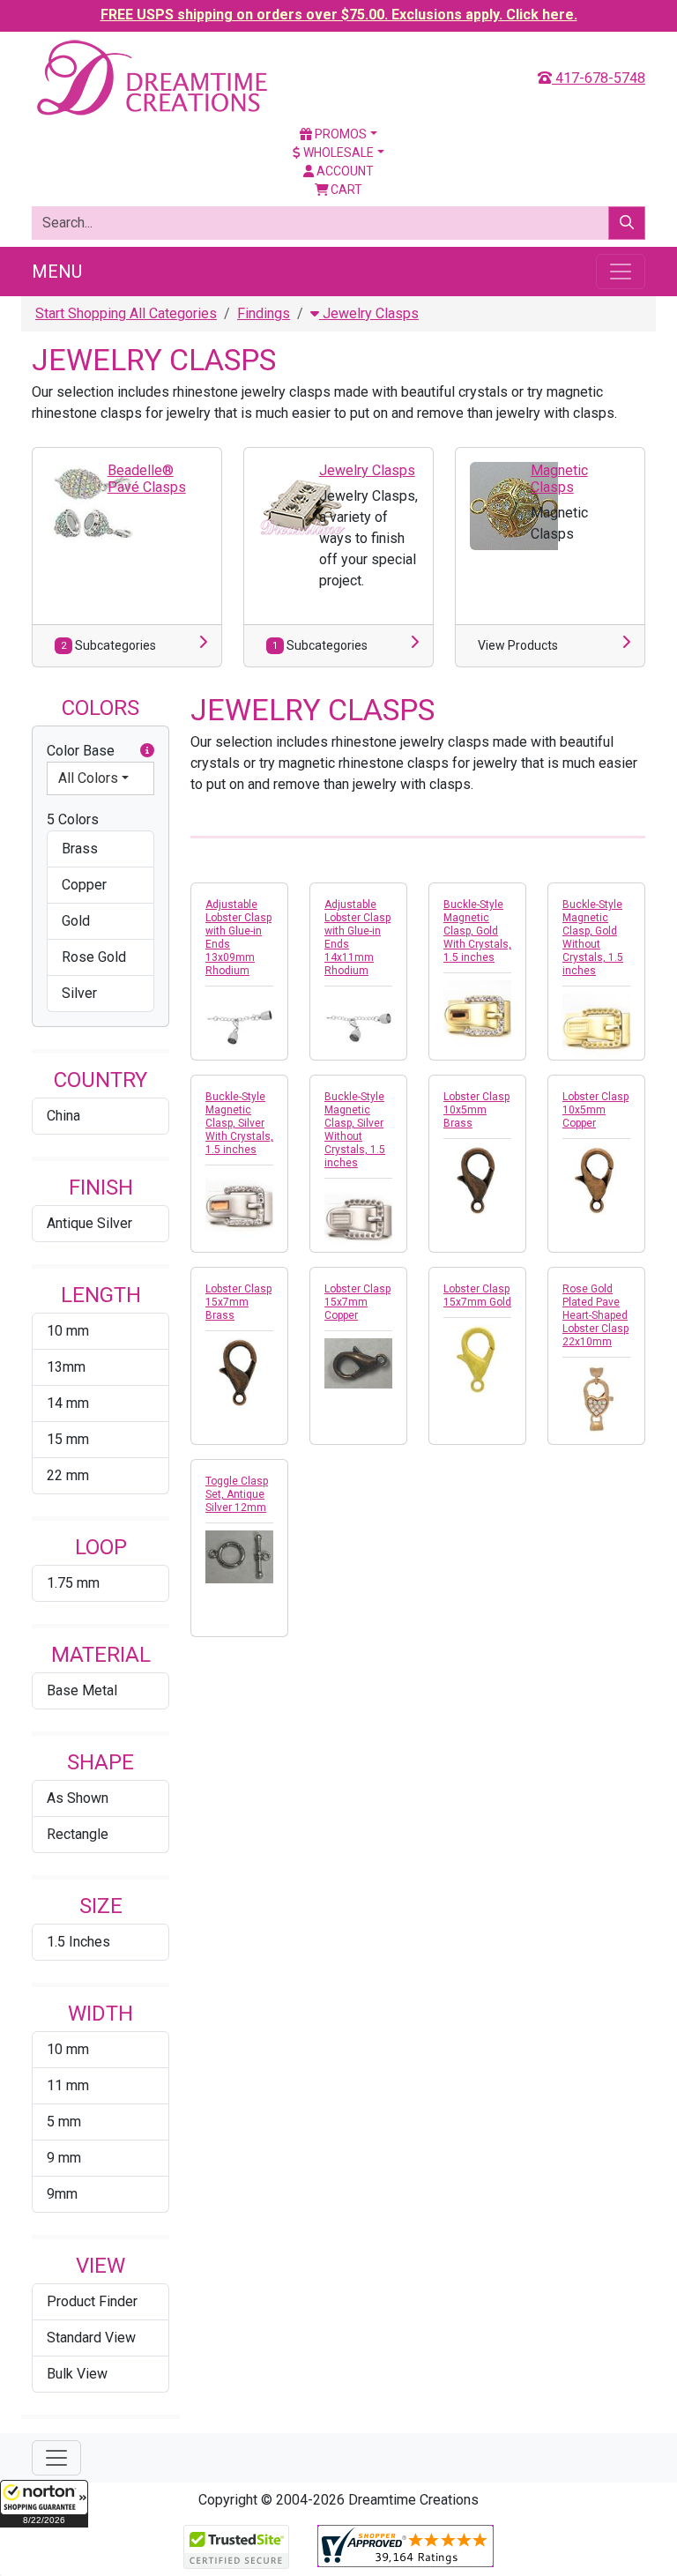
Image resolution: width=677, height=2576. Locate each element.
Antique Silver (89, 1223)
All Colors (88, 778)
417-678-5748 (599, 78)
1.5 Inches (78, 1942)
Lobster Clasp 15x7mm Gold (477, 1295)
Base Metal (82, 1690)
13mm (66, 1367)
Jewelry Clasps (369, 313)
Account (344, 171)
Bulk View (77, 2374)
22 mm (68, 1475)
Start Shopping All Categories (126, 313)
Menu (57, 272)
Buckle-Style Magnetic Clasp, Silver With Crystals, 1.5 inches (239, 1123)
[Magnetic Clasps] (514, 505)
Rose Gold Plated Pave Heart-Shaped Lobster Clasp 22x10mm (595, 1315)
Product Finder (92, 2301)
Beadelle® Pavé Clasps (147, 479)
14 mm (68, 1403)
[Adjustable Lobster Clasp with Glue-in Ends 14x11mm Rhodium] (358, 1027)
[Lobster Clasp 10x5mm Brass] (477, 1180)
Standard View (91, 2338)
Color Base (81, 751)
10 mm (68, 1331)
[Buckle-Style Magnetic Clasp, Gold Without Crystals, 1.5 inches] (596, 1027)
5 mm (64, 2122)
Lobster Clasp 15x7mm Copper (357, 1302)
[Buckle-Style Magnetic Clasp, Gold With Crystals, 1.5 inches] (477, 1014)
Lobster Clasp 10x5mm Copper (595, 1110)
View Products (518, 645)
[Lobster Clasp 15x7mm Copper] (358, 1363)
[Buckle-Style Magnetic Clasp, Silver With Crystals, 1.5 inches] (239, 1206)
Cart (345, 190)
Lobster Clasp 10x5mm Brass (476, 1110)
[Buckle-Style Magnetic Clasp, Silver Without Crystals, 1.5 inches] (358, 1220)
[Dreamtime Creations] (151, 77)
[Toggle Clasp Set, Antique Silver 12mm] (239, 1557)
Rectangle (78, 1834)
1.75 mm (73, 1583)
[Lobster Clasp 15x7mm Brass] (239, 1372)
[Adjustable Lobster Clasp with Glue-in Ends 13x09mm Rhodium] (239, 1027)
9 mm (64, 2158)
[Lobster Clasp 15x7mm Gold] (477, 1359)
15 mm (68, 1439)
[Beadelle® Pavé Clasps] (91, 503)
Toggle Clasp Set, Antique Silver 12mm (237, 1494)
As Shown (78, 1798)
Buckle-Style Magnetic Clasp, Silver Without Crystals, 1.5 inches (355, 1130)
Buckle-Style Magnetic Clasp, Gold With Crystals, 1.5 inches (477, 931)
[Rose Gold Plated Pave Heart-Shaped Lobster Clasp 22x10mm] (596, 1399)
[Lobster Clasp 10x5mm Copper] (596, 1180)
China (63, 1116)
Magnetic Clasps (559, 479)
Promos (339, 134)
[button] (44, 2504)
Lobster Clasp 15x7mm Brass (238, 1302)
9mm (62, 2194)
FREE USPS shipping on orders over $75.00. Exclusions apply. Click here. (339, 15)
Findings (264, 313)
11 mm (68, 2085)
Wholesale (337, 153)
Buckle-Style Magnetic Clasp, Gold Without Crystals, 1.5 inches (593, 938)
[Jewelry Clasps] (302, 505)
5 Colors (73, 819)
